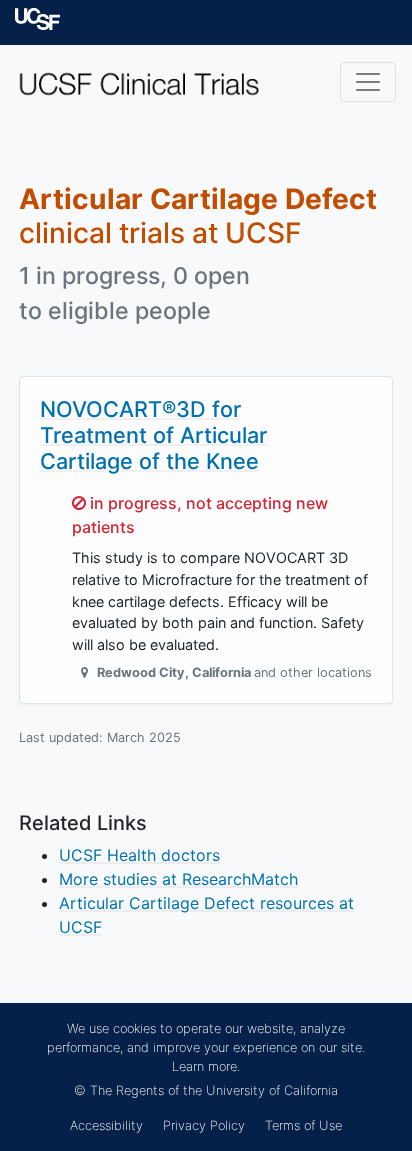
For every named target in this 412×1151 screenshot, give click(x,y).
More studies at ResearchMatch (178, 879)
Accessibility (106, 1125)
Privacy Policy (204, 1125)
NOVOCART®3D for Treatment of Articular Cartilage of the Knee (153, 435)
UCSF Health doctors (139, 855)
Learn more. (206, 1066)
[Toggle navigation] (368, 82)
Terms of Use (303, 1125)
